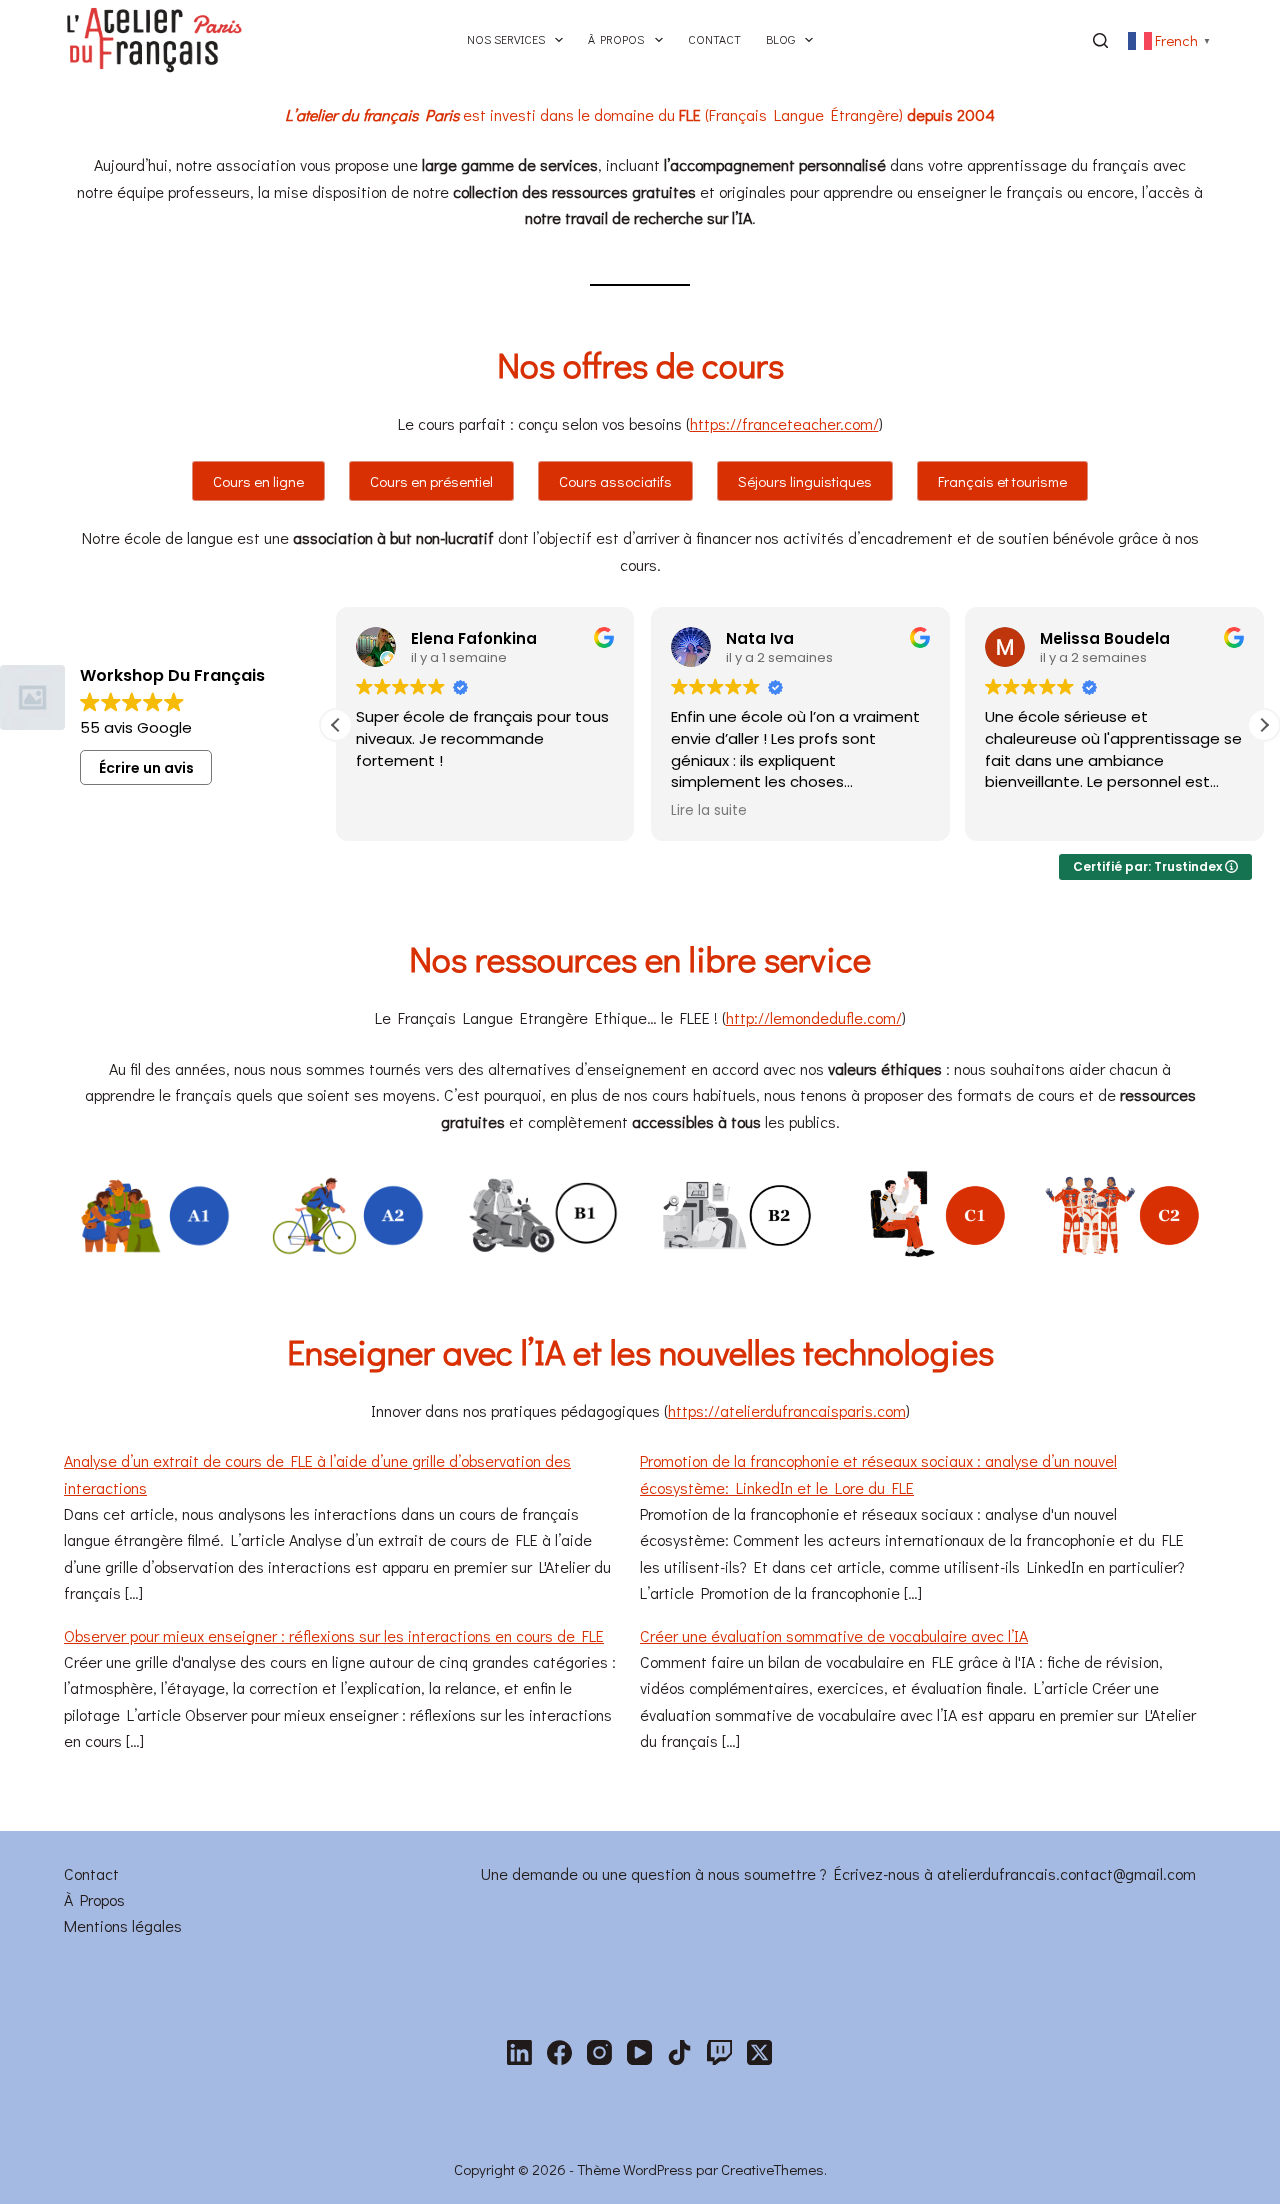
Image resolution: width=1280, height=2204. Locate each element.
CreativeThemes (772, 2169)
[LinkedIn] (519, 2052)
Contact (714, 39)
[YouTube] (639, 2052)
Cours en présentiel (431, 481)
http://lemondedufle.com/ (814, 1017)
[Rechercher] (1100, 40)
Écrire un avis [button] (146, 768)
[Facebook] (559, 2052)
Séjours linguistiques (805, 481)
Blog (780, 39)
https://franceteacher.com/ (784, 423)
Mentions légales (123, 1925)
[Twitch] (719, 2052)
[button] (1264, 725)
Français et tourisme (1002, 481)
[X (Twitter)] (759, 2052)
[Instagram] (599, 2052)
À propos (616, 39)
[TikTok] (679, 2052)
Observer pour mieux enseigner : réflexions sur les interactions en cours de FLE (334, 1635)
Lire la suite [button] (709, 811)
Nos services (506, 39)
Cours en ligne (258, 481)
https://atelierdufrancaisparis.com (787, 1410)
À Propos (94, 1899)
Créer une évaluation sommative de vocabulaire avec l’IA (834, 1635)
